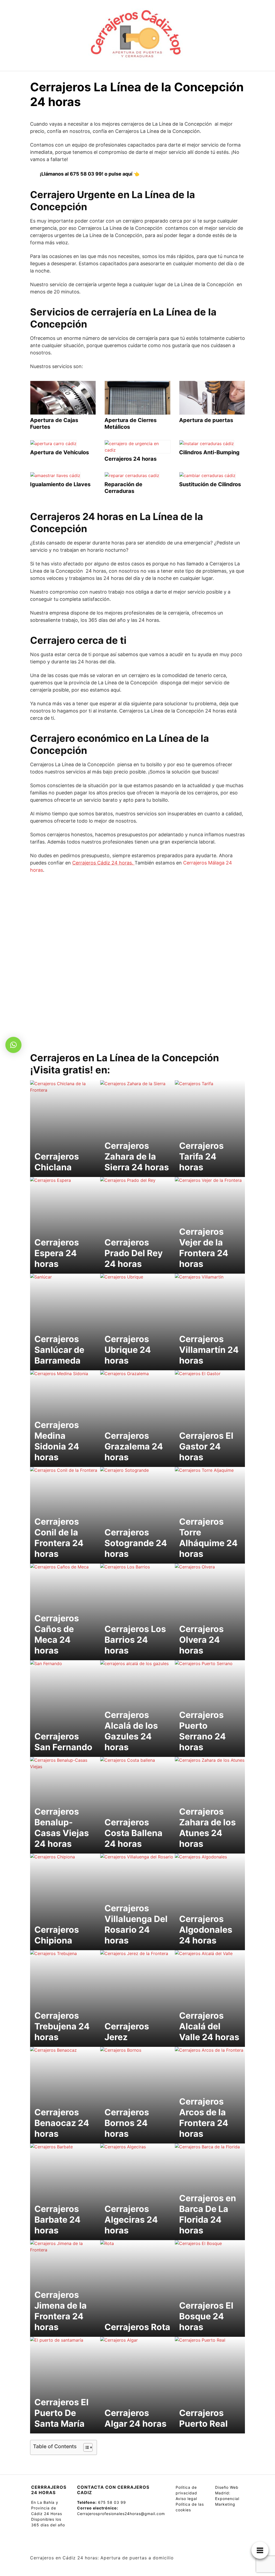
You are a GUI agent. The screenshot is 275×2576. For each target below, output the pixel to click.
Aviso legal (186, 2499)
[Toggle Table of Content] (85, 2447)
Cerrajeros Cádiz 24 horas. (103, 863)
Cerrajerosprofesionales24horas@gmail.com (121, 2514)
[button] (13, 1045)
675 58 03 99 (112, 2502)
